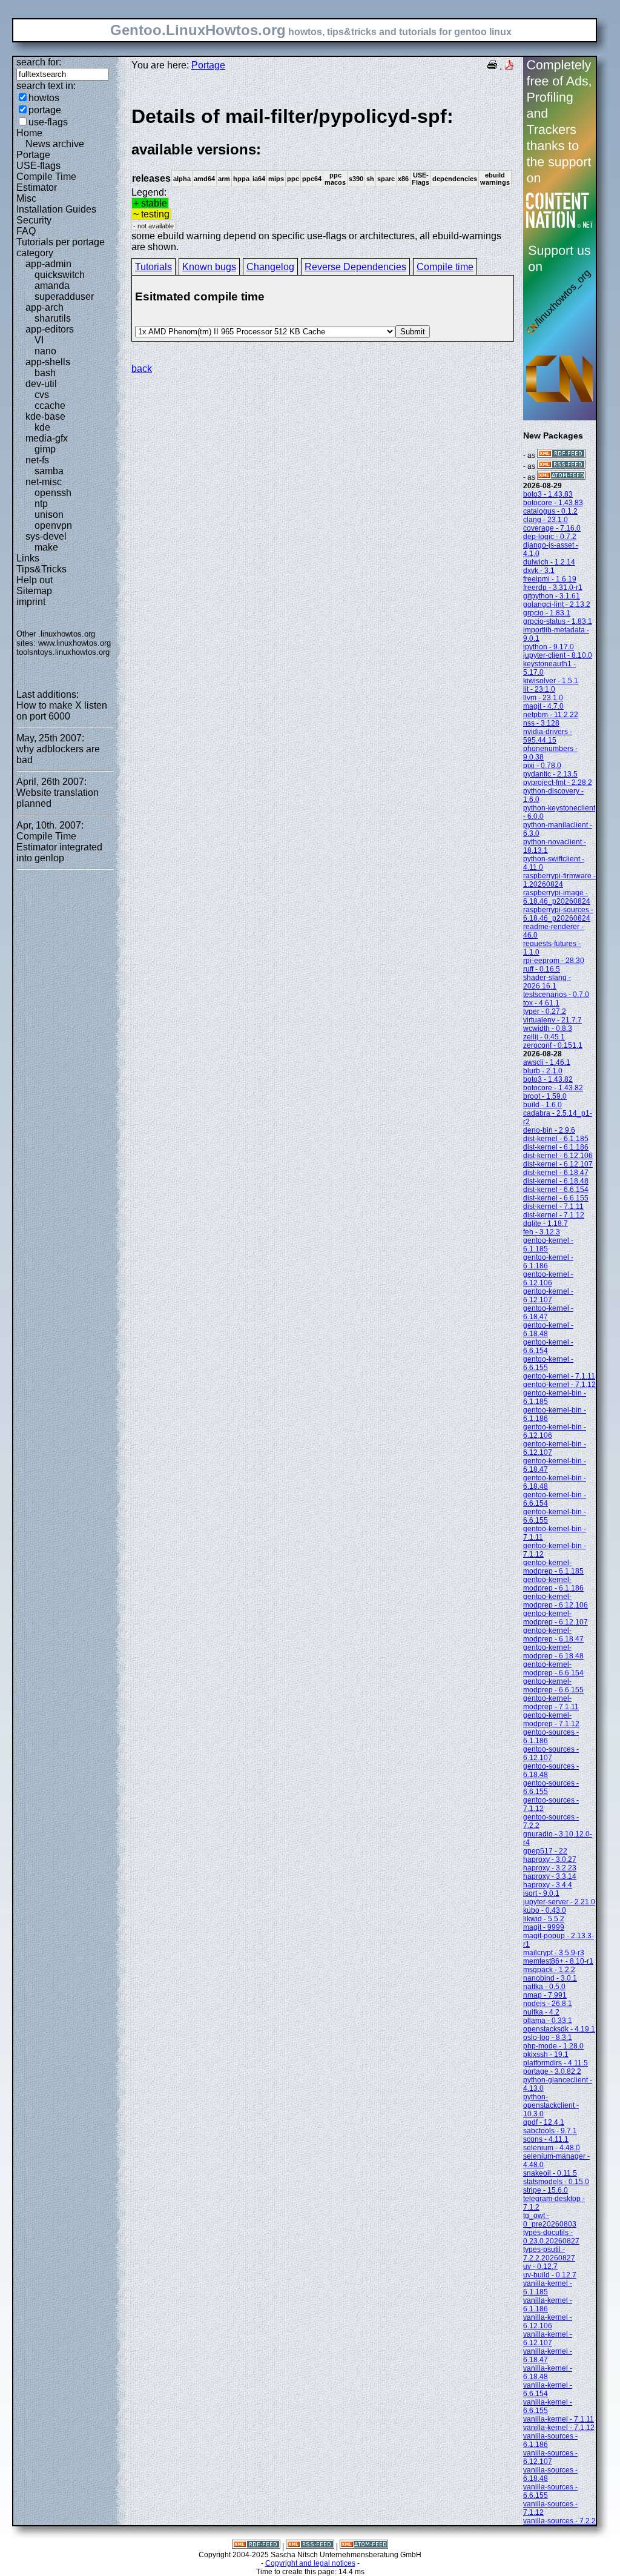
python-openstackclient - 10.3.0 (551, 2105)
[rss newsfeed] (561, 466)
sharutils (53, 318)
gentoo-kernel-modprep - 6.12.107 (556, 1618)
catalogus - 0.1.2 (550, 511)
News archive (55, 144)
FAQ (26, 231)
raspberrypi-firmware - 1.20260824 (559, 880)
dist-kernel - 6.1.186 (556, 1147)
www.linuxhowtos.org (74, 643)
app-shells (48, 362)
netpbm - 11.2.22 (551, 715)
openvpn (53, 525)
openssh (53, 493)
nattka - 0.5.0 (544, 1987)
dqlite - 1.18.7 (546, 1223)
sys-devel (46, 536)
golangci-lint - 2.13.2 (557, 604)
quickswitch (60, 275)
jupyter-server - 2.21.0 (559, 1902)
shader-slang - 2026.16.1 (547, 982)
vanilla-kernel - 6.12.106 (548, 2322)
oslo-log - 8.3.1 (548, 2038)
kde (42, 427)
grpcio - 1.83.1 (547, 613)
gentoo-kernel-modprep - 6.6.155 (553, 1686)
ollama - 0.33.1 (548, 2021)
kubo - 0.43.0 (545, 1910)
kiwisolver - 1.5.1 (551, 681)
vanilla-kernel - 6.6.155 (548, 2406)
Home (29, 133)
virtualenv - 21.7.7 (552, 1020)
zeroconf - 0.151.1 (553, 1045)
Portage (33, 155)
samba (49, 471)
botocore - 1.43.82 (553, 1088)
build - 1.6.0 (542, 1105)
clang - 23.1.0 (546, 520)
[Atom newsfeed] (561, 477)
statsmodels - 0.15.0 (556, 2182)
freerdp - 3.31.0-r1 (553, 588)
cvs (42, 395)
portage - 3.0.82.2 (552, 2071)
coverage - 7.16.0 (552, 528)
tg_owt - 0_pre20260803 (550, 2220)
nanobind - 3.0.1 (550, 1978)
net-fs (37, 460)
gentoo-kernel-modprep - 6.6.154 (553, 1669)
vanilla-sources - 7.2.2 (559, 2521)
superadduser (64, 296)
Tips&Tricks (41, 569)
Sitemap (34, 591)
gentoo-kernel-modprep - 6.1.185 (553, 1567)
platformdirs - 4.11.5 (556, 2063)
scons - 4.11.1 (546, 2139)
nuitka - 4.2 (541, 2012)
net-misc (44, 482)
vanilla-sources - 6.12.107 (550, 2457)
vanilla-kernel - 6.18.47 (548, 2356)
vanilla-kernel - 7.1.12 (559, 2428)
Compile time (445, 267)
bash (45, 373)
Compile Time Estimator (46, 182)
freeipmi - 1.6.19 (550, 579)
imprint (31, 602)
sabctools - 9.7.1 (550, 2131)
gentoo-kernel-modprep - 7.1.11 (551, 1703)
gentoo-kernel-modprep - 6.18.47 (553, 1635)
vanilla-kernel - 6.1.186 (548, 2305)
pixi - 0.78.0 (542, 766)
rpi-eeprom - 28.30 (554, 961)
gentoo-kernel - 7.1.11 (559, 1376)
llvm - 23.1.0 (543, 698)
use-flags (48, 122)
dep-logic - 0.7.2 (550, 537)
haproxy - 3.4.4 (548, 1885)
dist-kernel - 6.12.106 (558, 1156)
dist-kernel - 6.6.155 (556, 1198)
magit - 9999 (544, 1927)
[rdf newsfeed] (561, 455)
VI (39, 340)
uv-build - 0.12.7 (550, 2275)
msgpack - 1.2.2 (549, 1970)
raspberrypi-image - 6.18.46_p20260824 (557, 897)
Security (34, 220)
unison (49, 515)
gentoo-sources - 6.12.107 (551, 1753)
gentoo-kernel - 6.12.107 (548, 1296)
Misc (26, 198)
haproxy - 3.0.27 (550, 1859)
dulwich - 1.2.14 (549, 562)
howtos (44, 98)
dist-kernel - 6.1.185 (556, 1139)
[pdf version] (509, 66)
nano (45, 351)
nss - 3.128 (541, 723)
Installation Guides (56, 209)
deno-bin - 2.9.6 (549, 1130)
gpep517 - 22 (545, 1851)
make (46, 547)
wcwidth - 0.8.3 (548, 1028)
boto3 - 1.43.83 (548, 494)
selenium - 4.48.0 (552, 2148)
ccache (50, 406)
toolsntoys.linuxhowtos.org (63, 652)
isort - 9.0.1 (541, 1893)
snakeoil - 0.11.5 (550, 2173)
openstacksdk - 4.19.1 (559, 2029)
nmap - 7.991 (545, 1995)
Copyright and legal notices (310, 2563)
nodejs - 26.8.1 (548, 2004)
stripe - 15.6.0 (546, 2190)
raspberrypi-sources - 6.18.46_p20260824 (558, 914)
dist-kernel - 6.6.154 (556, 1190)
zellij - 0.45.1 (544, 1037)
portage (45, 110)
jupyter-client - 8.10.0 (558, 655)
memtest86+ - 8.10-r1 (558, 1961)
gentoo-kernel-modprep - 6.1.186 (553, 1584)
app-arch (45, 307)
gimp (45, 449)
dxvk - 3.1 (539, 571)
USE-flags (38, 166)
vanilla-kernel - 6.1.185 (548, 2288)
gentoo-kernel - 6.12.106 (548, 1279)
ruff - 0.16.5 (542, 969)
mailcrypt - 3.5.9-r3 (554, 1953)
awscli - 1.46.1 (547, 1062)
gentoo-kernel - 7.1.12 (559, 1385)
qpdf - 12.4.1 (544, 2122)
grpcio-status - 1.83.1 (558, 621)
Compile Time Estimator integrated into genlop (59, 847)
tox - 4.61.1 (541, 1003)
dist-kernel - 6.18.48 (556, 1181)
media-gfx (47, 438)
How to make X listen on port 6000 (62, 711)
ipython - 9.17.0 (549, 647)
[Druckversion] (492, 66)
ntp (41, 504)
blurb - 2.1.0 (543, 1071)
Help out (35, 580)
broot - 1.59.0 (545, 1096)
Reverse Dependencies (355, 267)
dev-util (41, 384)
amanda (52, 286)
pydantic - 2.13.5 (550, 774)
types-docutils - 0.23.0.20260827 (551, 2237)
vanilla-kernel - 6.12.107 (548, 2339)
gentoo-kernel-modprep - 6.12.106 (556, 1601)
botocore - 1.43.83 (553, 503)
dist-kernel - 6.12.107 (558, 1164)
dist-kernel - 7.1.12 (554, 1215)
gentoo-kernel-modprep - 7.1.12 (551, 1720)
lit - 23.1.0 (539, 689)
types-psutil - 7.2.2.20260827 (549, 2254)
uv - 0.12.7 (540, 2266)
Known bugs (209, 267)
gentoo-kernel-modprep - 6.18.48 (553, 1652)
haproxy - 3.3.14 (550, 1876)
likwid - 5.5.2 (544, 1919)
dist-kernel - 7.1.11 (553, 1207)
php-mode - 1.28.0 (553, 2046)
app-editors (50, 329)
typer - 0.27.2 (545, 1012)
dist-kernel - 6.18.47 (556, 1173)
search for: (39, 62)
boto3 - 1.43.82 (548, 1079)
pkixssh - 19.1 (546, 2055)
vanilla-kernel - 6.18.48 (548, 2372)
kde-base (45, 416)
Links (28, 558)
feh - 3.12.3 (542, 1232)
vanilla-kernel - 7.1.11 (559, 2419)
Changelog (270, 267)
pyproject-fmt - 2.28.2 (558, 783)
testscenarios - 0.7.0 (556, 995)
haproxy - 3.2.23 (550, 1868)
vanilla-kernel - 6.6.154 (548, 2389)
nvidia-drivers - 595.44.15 (548, 736)
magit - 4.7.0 (543, 706)
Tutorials (153, 267)
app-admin (48, 264)
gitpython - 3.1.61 (552, 596)
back (142, 369)
